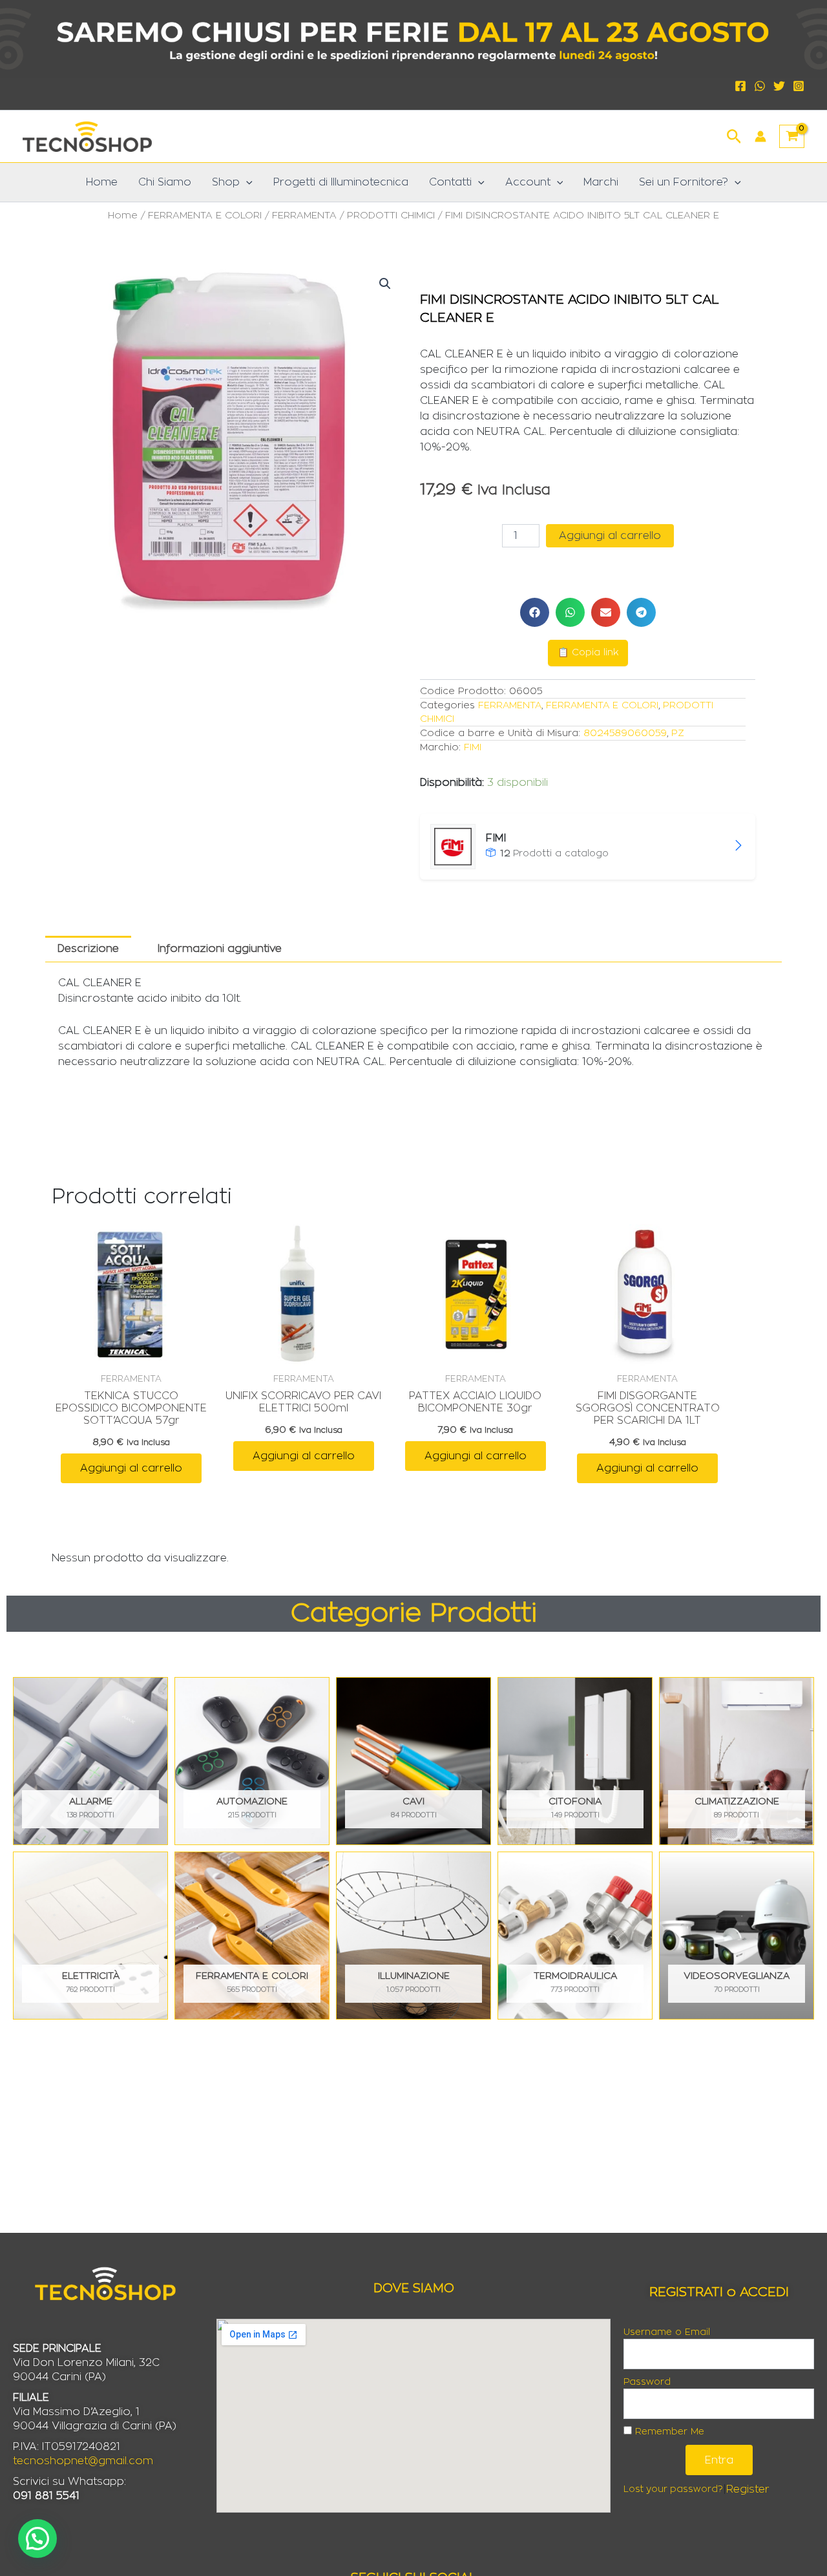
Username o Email (667, 2332)
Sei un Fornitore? (684, 182)
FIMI (473, 747)
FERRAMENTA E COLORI (205, 216)
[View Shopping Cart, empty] (792, 136)
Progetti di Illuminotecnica (341, 182)
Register (748, 2489)
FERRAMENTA (304, 216)
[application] (246, 182)
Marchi (601, 182)
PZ (678, 733)
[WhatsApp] (760, 86)
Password (647, 2382)
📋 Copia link (588, 653)
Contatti (450, 182)
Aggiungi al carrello (610, 536)
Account (528, 182)
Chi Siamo (165, 182)
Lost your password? (673, 2489)
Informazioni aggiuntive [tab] (220, 949)
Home (102, 182)
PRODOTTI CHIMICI (391, 216)
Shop (226, 182)
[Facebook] (740, 86)
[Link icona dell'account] (760, 136)
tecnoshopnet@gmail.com (83, 2461)
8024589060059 (625, 733)
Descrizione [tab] (88, 949)
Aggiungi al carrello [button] (131, 1468)
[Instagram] (799, 86)
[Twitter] (779, 86)
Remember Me (668, 2432)
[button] (734, 135)
